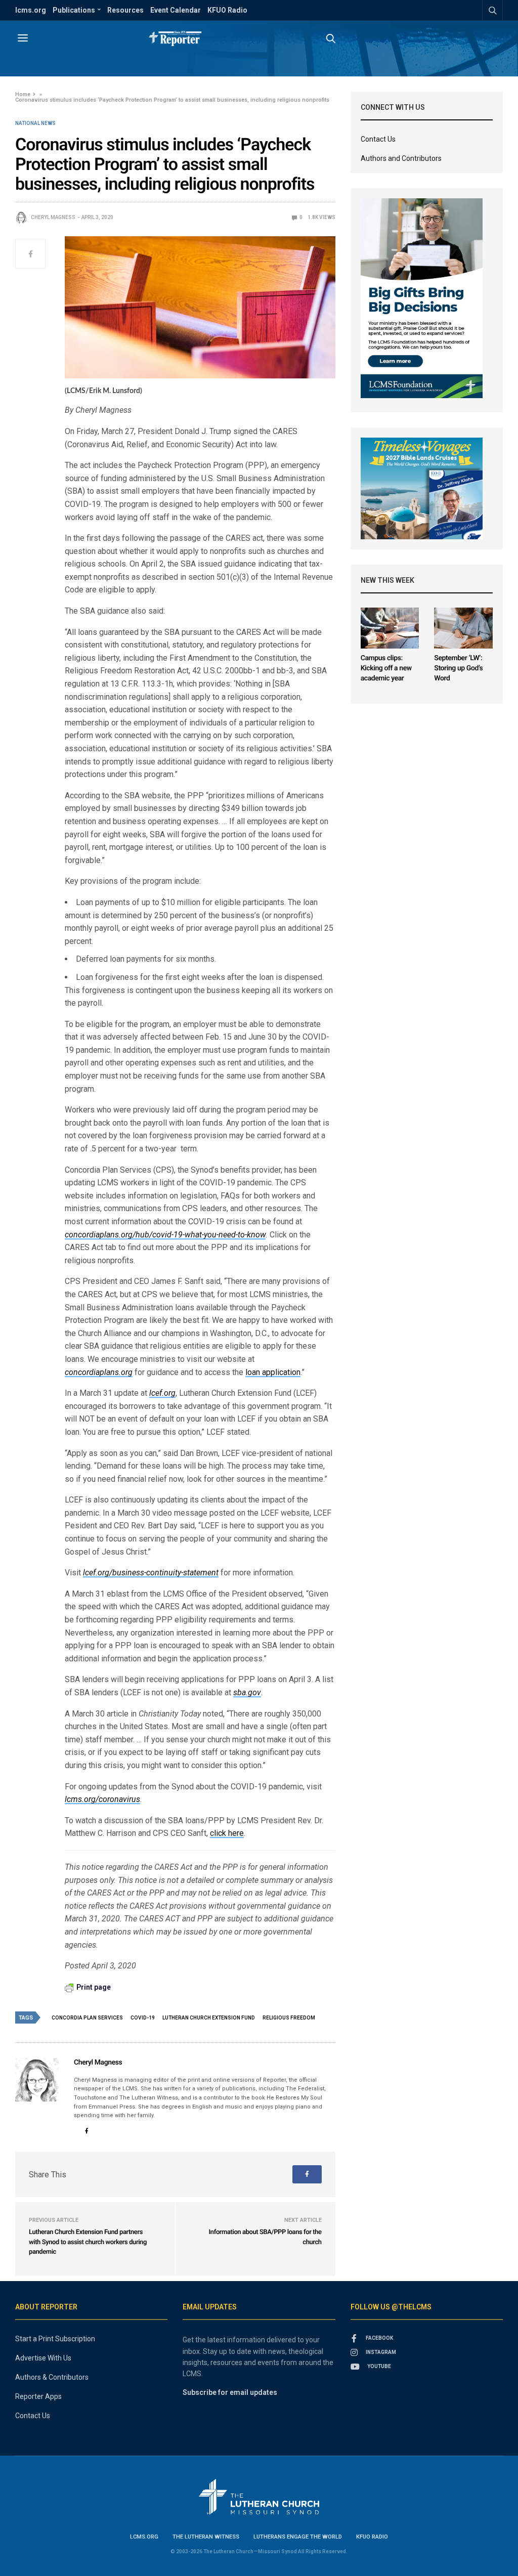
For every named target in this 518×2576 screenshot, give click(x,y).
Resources (125, 10)
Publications (74, 10)
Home (23, 94)
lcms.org (31, 10)
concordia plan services (87, 2018)
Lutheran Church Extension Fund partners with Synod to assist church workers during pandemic (88, 2242)
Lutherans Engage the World (298, 2537)
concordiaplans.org (99, 1372)
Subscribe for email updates (230, 2392)
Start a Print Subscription (55, 2339)
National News (35, 123)
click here (227, 1833)
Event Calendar (176, 10)
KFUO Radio (227, 10)
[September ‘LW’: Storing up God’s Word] (463, 628)
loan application (273, 1372)
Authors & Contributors (52, 2377)
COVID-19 (143, 2018)
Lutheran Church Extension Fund (209, 2018)
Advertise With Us (43, 2358)
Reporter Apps (38, 2396)
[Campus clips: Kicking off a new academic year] (390, 628)
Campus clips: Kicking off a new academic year (386, 668)
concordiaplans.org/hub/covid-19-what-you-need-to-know (165, 1235)
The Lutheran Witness (206, 2537)
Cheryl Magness (53, 217)
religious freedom (289, 2018)
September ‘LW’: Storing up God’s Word (458, 668)
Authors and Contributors (401, 158)
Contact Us (378, 139)
